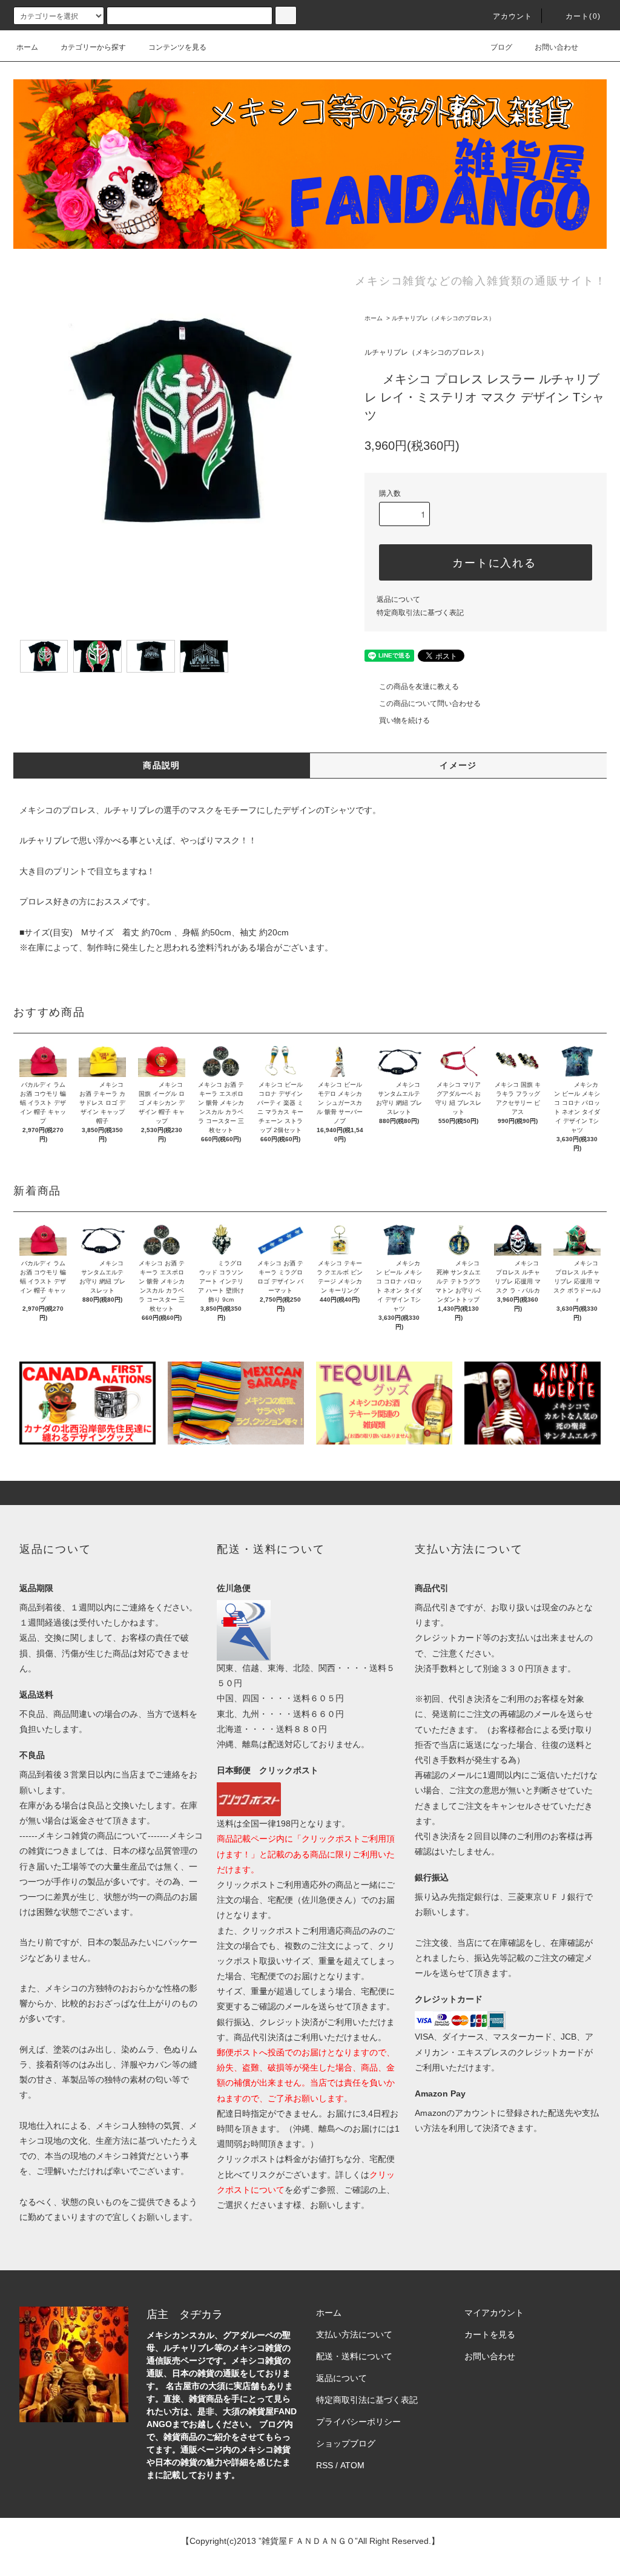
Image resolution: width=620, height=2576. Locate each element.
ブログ (501, 47)
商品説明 (162, 765)
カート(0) (583, 16)
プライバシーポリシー (358, 2422)
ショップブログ (346, 2443)
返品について (398, 599)
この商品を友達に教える (419, 687)
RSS (325, 2465)
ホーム (27, 47)
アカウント (513, 16)
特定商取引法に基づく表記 (420, 613)
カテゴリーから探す (93, 47)
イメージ (458, 765)
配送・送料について (354, 2356)
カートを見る (490, 2334)
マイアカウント (494, 2313)
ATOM (352, 2465)
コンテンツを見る (177, 47)
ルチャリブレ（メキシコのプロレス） (443, 318)
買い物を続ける (404, 720)
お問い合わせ (556, 47)
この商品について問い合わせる (430, 703)
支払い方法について (354, 2334)
